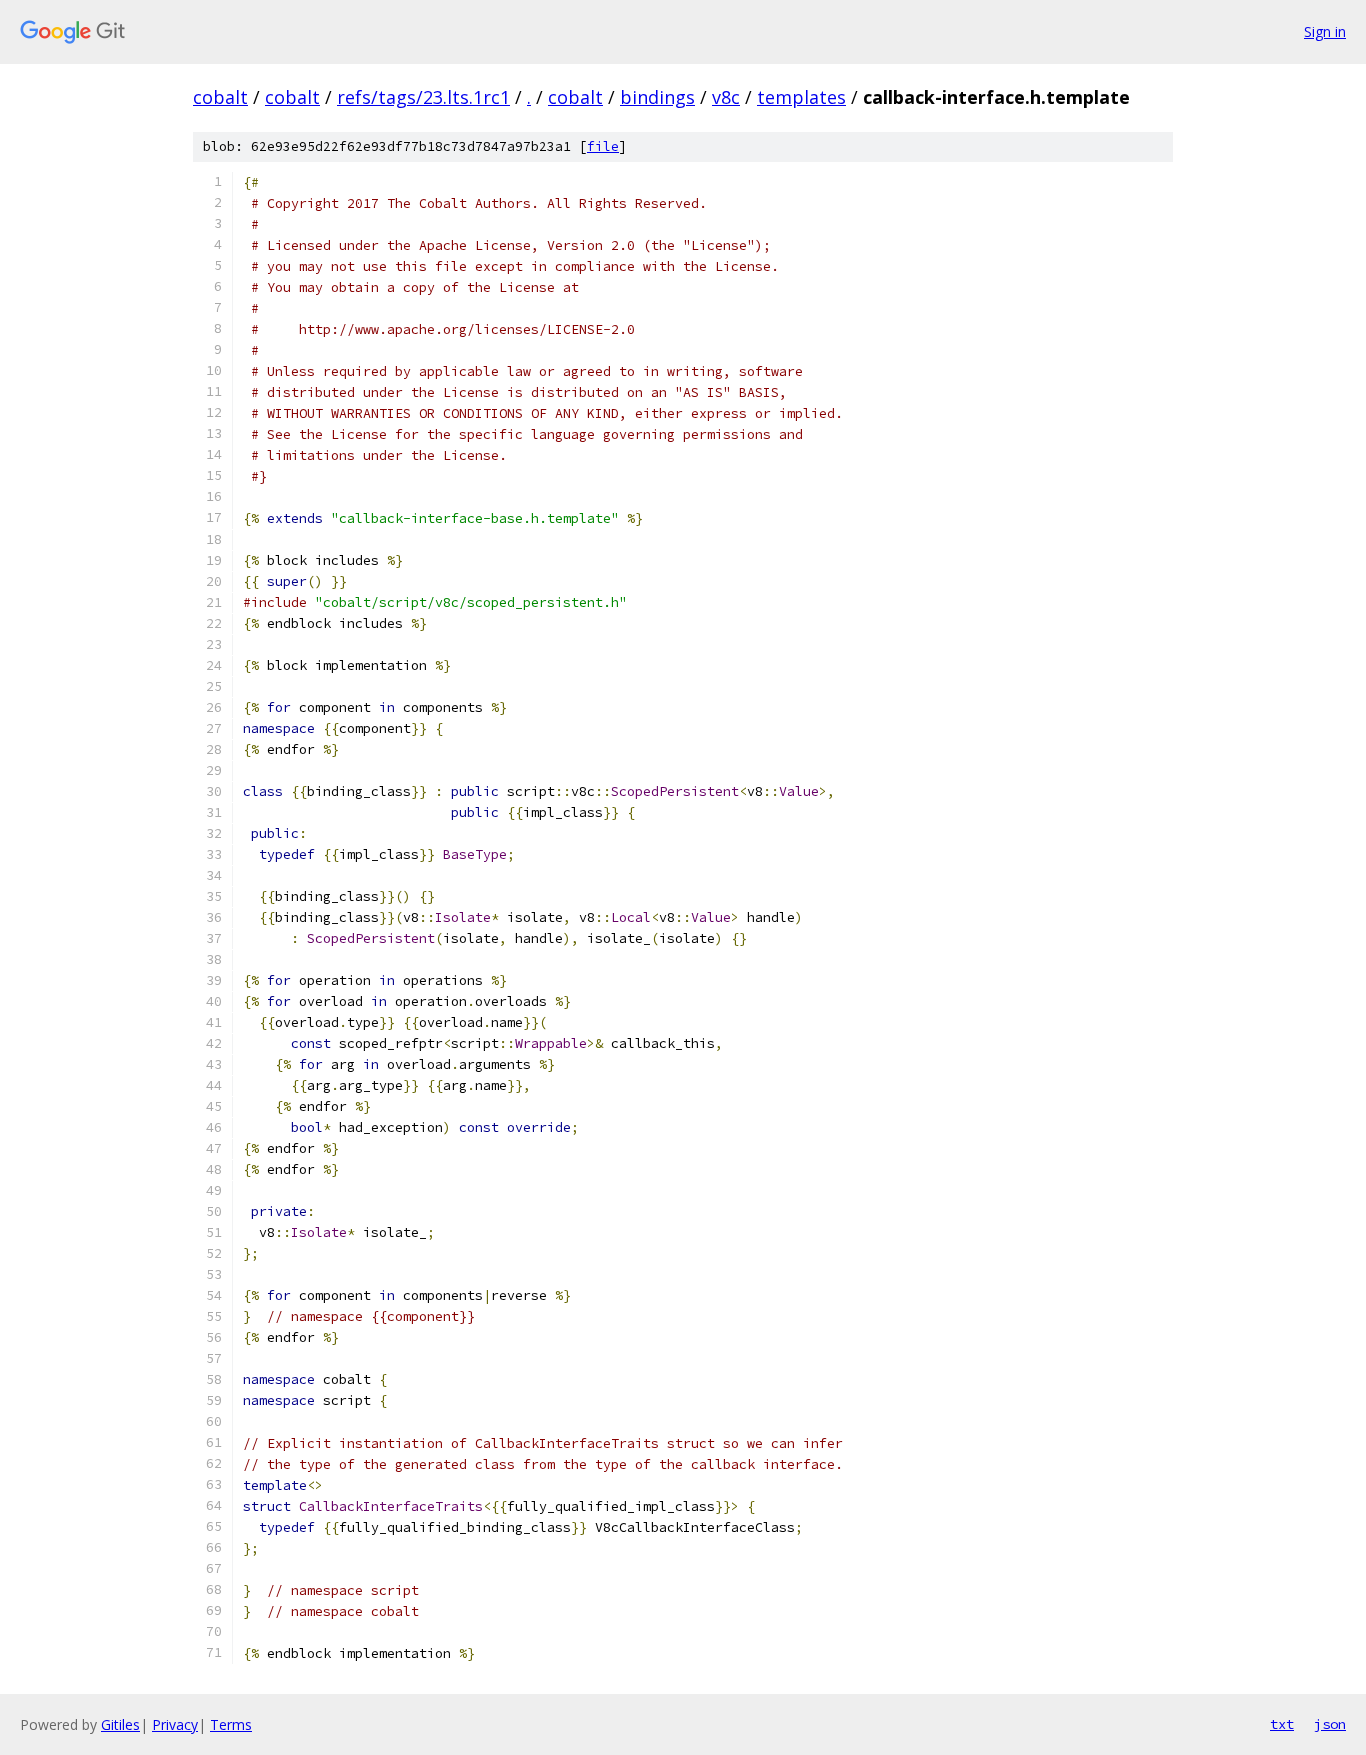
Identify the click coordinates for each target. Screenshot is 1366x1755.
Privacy (175, 1724)
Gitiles (120, 1724)
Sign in (1325, 31)
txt (1282, 1724)
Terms (231, 1724)
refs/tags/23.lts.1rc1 (423, 97)
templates (801, 97)
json (1330, 1724)
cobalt (220, 97)
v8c (726, 97)
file (603, 146)
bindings (657, 97)
